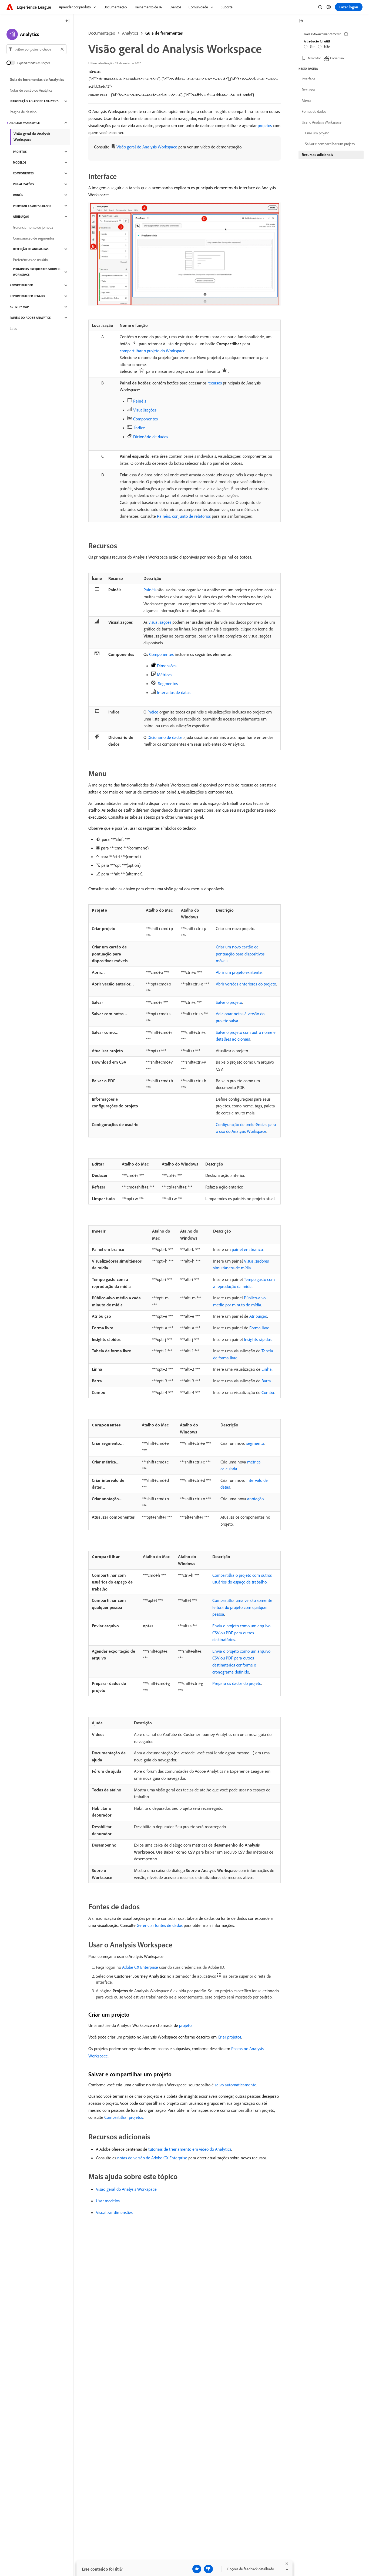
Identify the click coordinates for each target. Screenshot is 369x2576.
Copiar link (337, 58)
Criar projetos (229, 2037)
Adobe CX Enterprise (140, 1967)
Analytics (130, 33)
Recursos (308, 90)
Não (327, 46)
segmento (255, 1443)
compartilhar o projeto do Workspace (152, 351)
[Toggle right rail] (301, 21)
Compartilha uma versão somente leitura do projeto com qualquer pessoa (242, 1607)
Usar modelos (108, 2201)
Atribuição (258, 1316)
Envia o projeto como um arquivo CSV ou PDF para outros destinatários (241, 1633)
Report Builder (21, 285)
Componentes (145, 419)
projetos (265, 125)
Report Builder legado (27, 296)
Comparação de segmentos (34, 238)
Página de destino (23, 112)
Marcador (314, 58)
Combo (268, 1392)
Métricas (165, 675)
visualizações (160, 622)
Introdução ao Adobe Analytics (34, 101)
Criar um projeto (317, 133)
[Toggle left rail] (68, 21)
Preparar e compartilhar (32, 206)
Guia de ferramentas (164, 33)
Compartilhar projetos (124, 2117)
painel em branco (247, 1249)
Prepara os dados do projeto (237, 1683)
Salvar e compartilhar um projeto (330, 144)
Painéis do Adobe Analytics (30, 318)
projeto (185, 2025)
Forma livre (259, 1328)
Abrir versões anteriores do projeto (246, 984)
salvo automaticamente (236, 2085)
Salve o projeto (229, 1002)
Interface (308, 79)
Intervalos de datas (174, 692)
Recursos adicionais (317, 155)
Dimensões (167, 666)
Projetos (20, 152)
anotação (255, 1499)
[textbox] (36, 49)
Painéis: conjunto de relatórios (184, 516)
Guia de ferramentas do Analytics (37, 79)
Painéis (140, 401)
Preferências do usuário (30, 260)
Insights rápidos (258, 1339)
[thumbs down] (208, 2569)
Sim (313, 46)
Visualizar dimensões (114, 2212)
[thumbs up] (197, 2569)
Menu (306, 101)
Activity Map (19, 307)
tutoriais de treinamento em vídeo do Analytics (190, 2149)
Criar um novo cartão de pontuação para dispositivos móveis (240, 954)
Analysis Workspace (25, 123)
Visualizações (145, 410)
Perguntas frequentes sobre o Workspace (37, 272)
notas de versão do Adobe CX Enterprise (152, 2158)
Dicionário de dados (151, 437)
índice (153, 712)
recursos (215, 383)
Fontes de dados (314, 111)
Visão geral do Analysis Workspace (147, 147)
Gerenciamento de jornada (33, 227)
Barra (266, 1381)
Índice (140, 428)
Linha (267, 1369)
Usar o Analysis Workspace (322, 122)
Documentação (102, 33)
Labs (13, 328)
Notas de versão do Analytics (31, 90)
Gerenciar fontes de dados (160, 1925)
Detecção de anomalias (31, 249)
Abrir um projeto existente (239, 972)
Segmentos (168, 683)
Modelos (20, 162)
